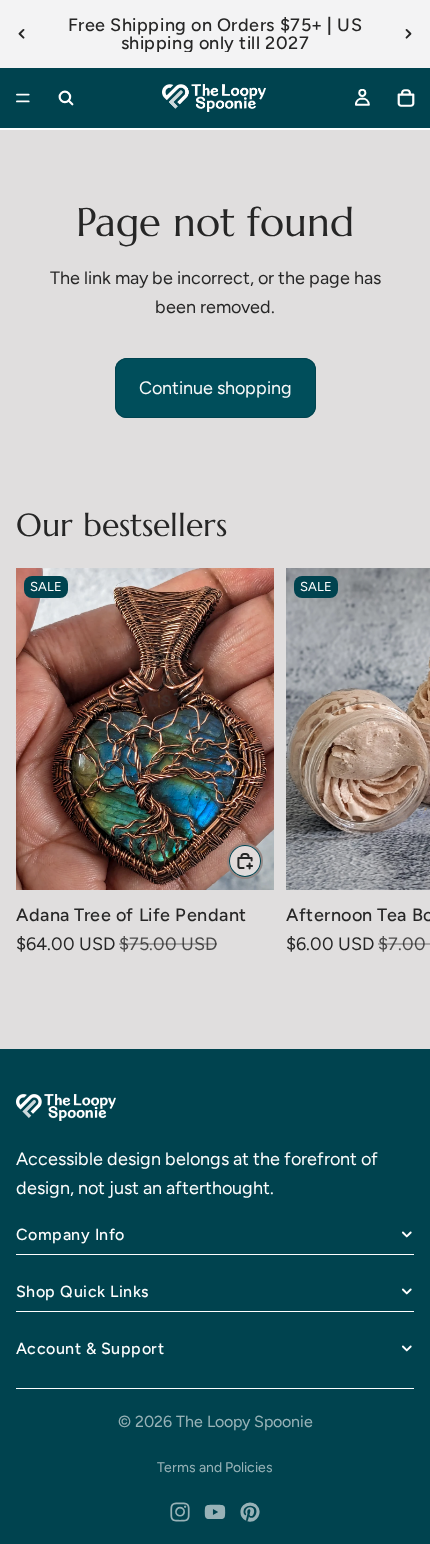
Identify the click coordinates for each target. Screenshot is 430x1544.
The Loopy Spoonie (244, 1421)
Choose (262, 860)
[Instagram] (180, 1512)
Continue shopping (215, 388)
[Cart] (406, 98)
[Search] (66, 98)
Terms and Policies (215, 1467)
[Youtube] (215, 1512)
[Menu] (23, 98)
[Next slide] (408, 34)
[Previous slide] (22, 34)
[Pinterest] (250, 1512)
